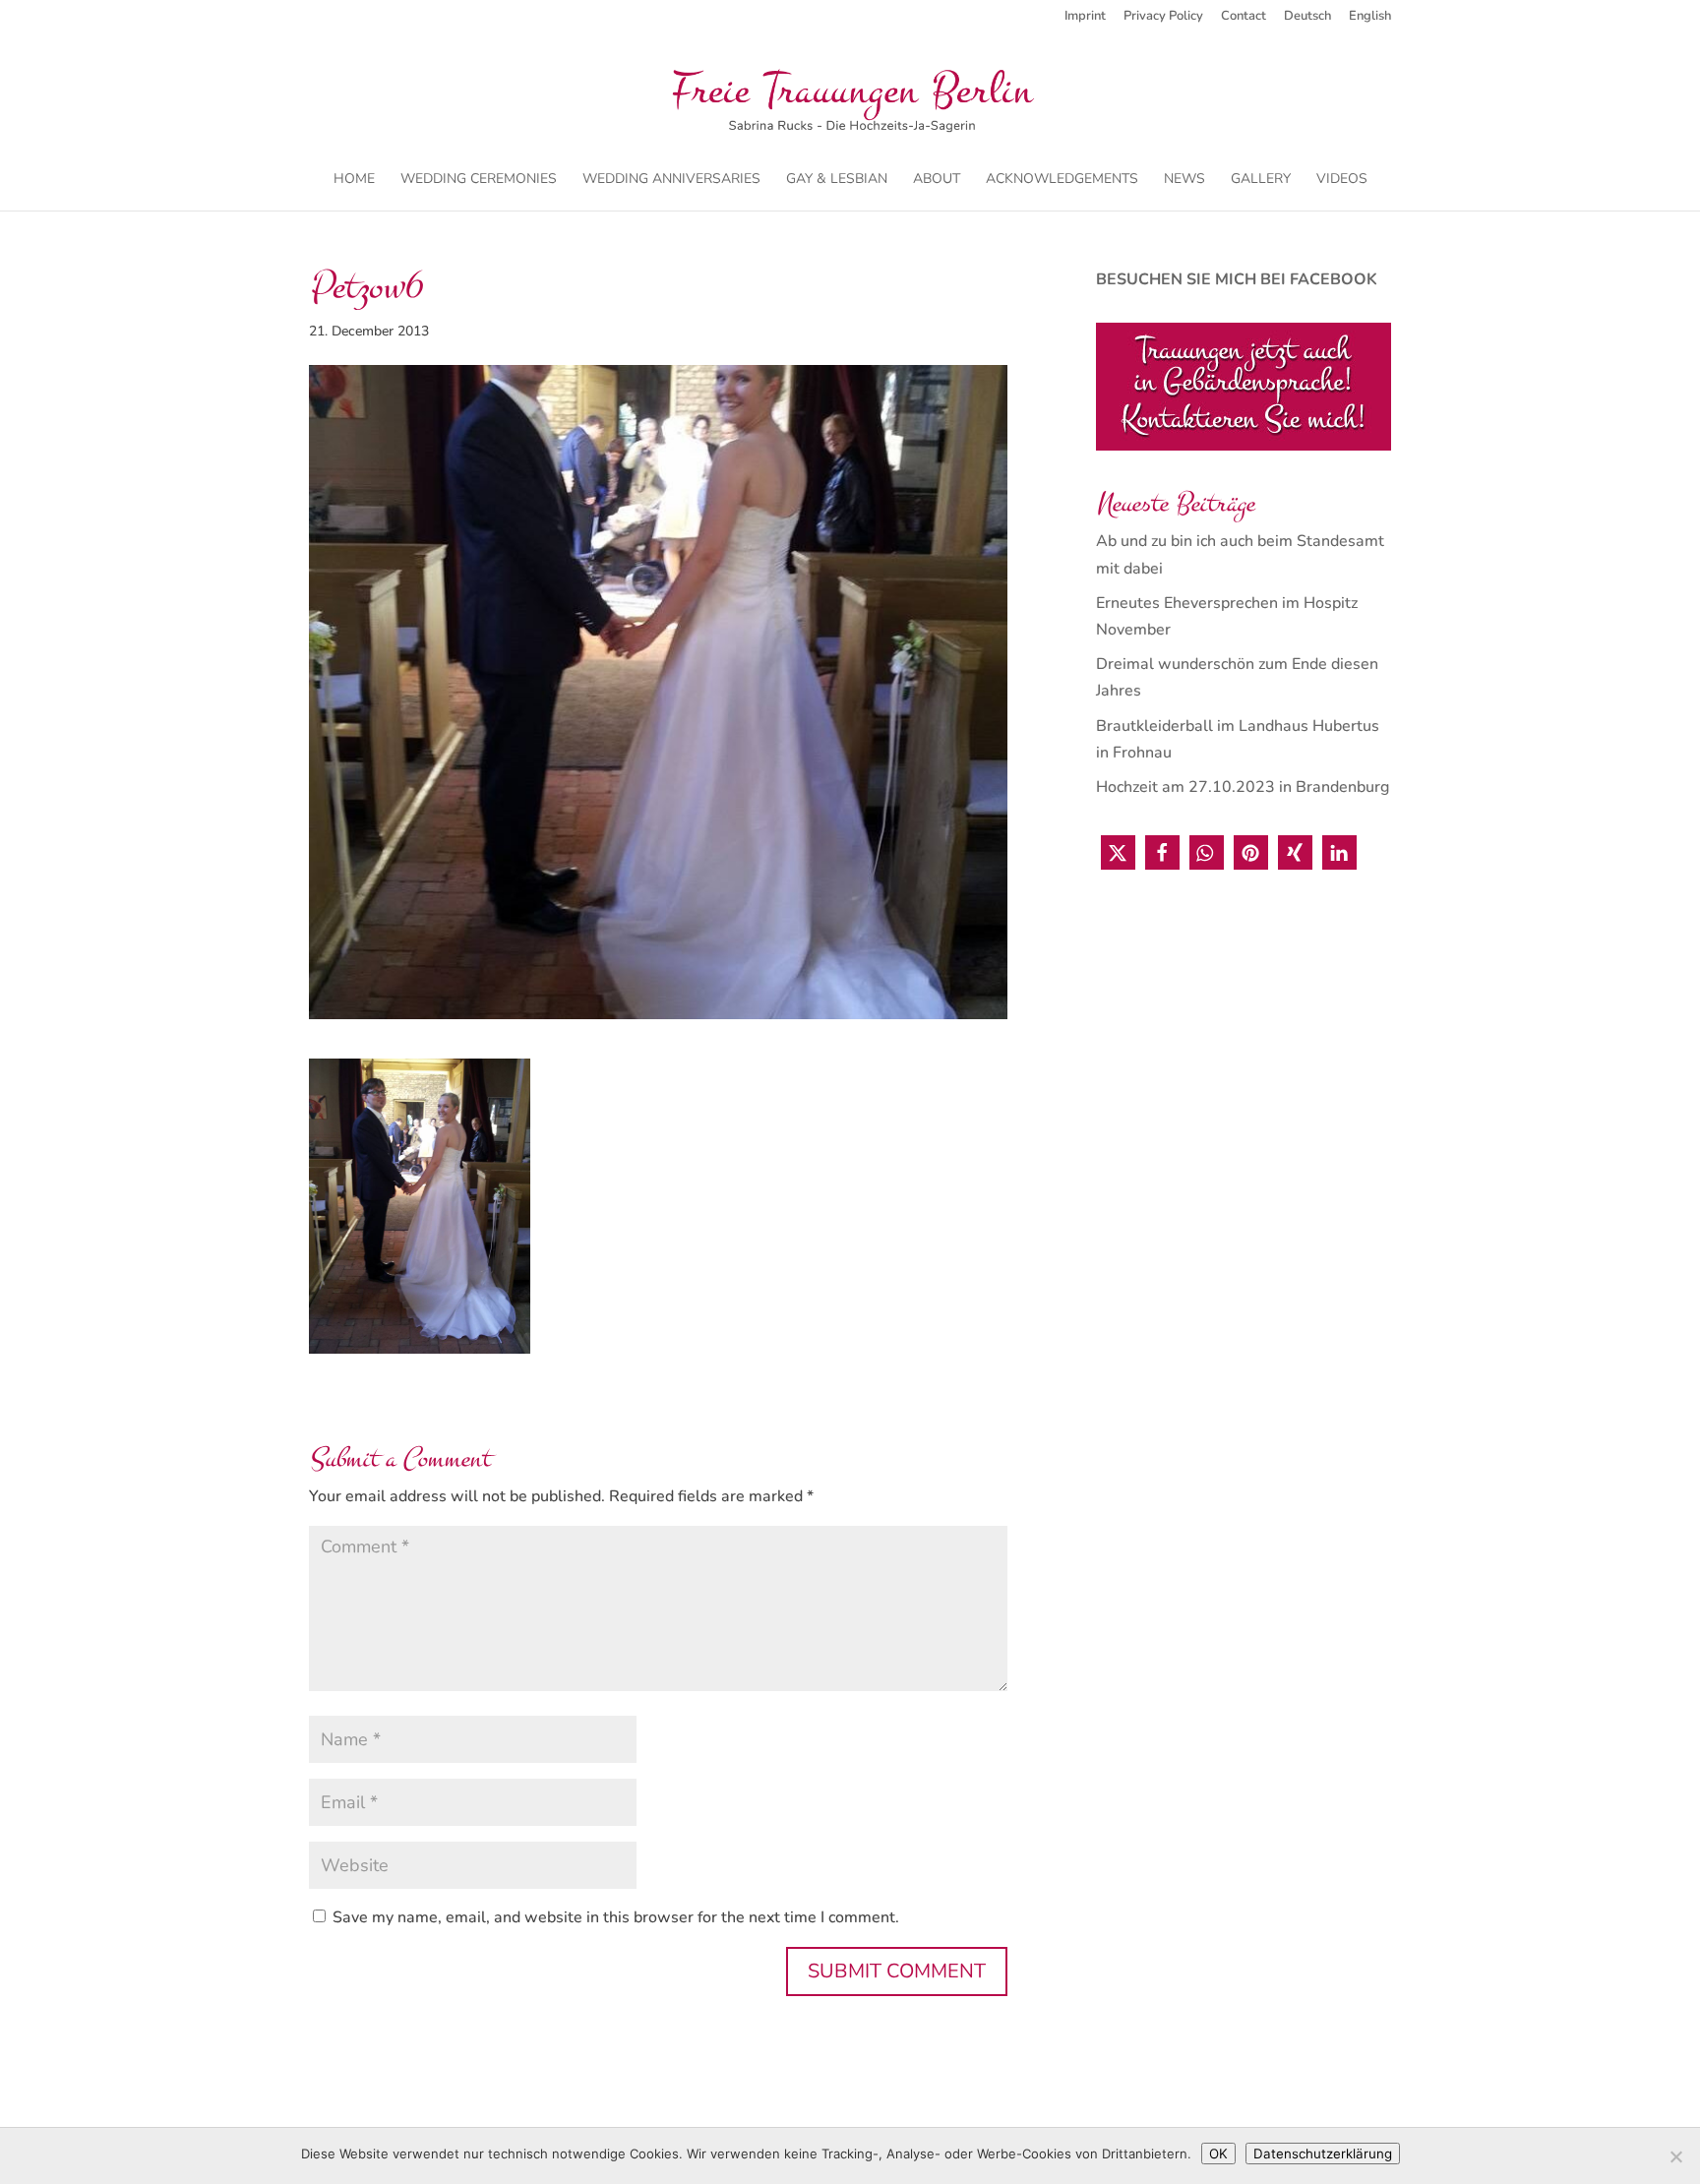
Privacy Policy (1163, 17)
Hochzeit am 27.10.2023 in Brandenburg (1243, 787)
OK (1218, 2154)
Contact (1244, 17)
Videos (1342, 180)
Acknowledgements (1062, 180)
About (937, 180)
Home (354, 180)
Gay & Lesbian (837, 180)
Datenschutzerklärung (1323, 2154)
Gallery (1261, 180)
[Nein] (1675, 2156)
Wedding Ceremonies (479, 180)
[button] (1118, 852)
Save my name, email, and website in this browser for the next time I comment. (616, 1917)
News (1184, 180)
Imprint (1085, 17)
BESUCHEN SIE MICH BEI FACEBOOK (1237, 279)
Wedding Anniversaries (671, 180)
